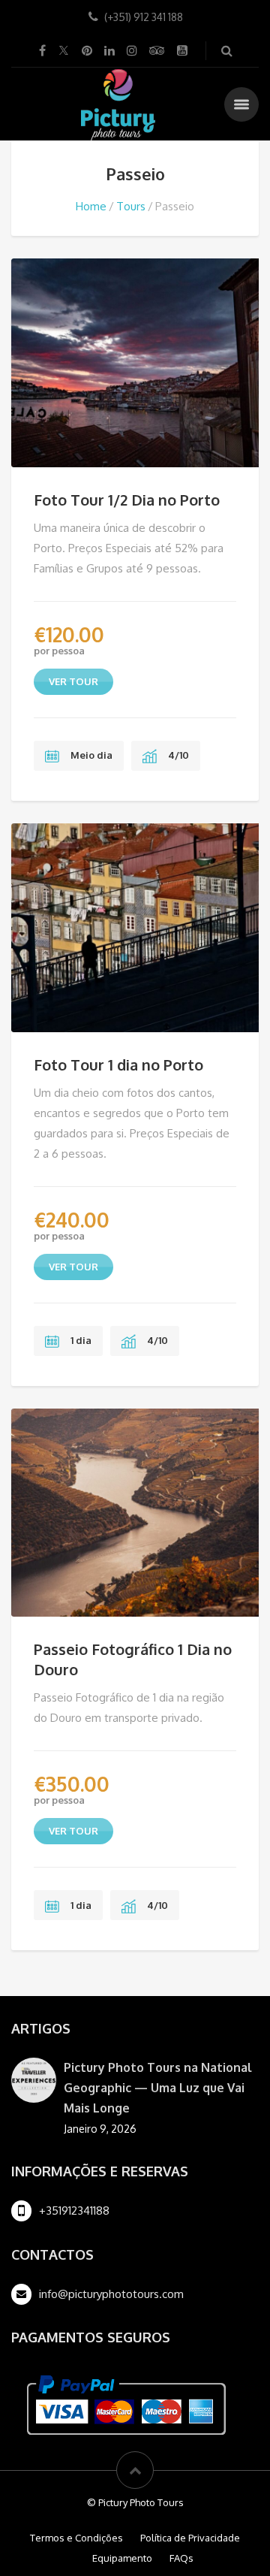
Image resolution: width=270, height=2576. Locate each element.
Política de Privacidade (190, 2538)
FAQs (181, 2558)
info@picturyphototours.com (111, 2294)
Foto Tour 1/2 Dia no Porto (127, 500)
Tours (131, 206)
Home (91, 206)
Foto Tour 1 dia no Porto (118, 1065)
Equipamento (122, 2558)
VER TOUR (73, 681)
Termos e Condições (76, 2538)
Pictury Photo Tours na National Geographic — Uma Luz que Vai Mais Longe (158, 2088)
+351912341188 (74, 2211)
